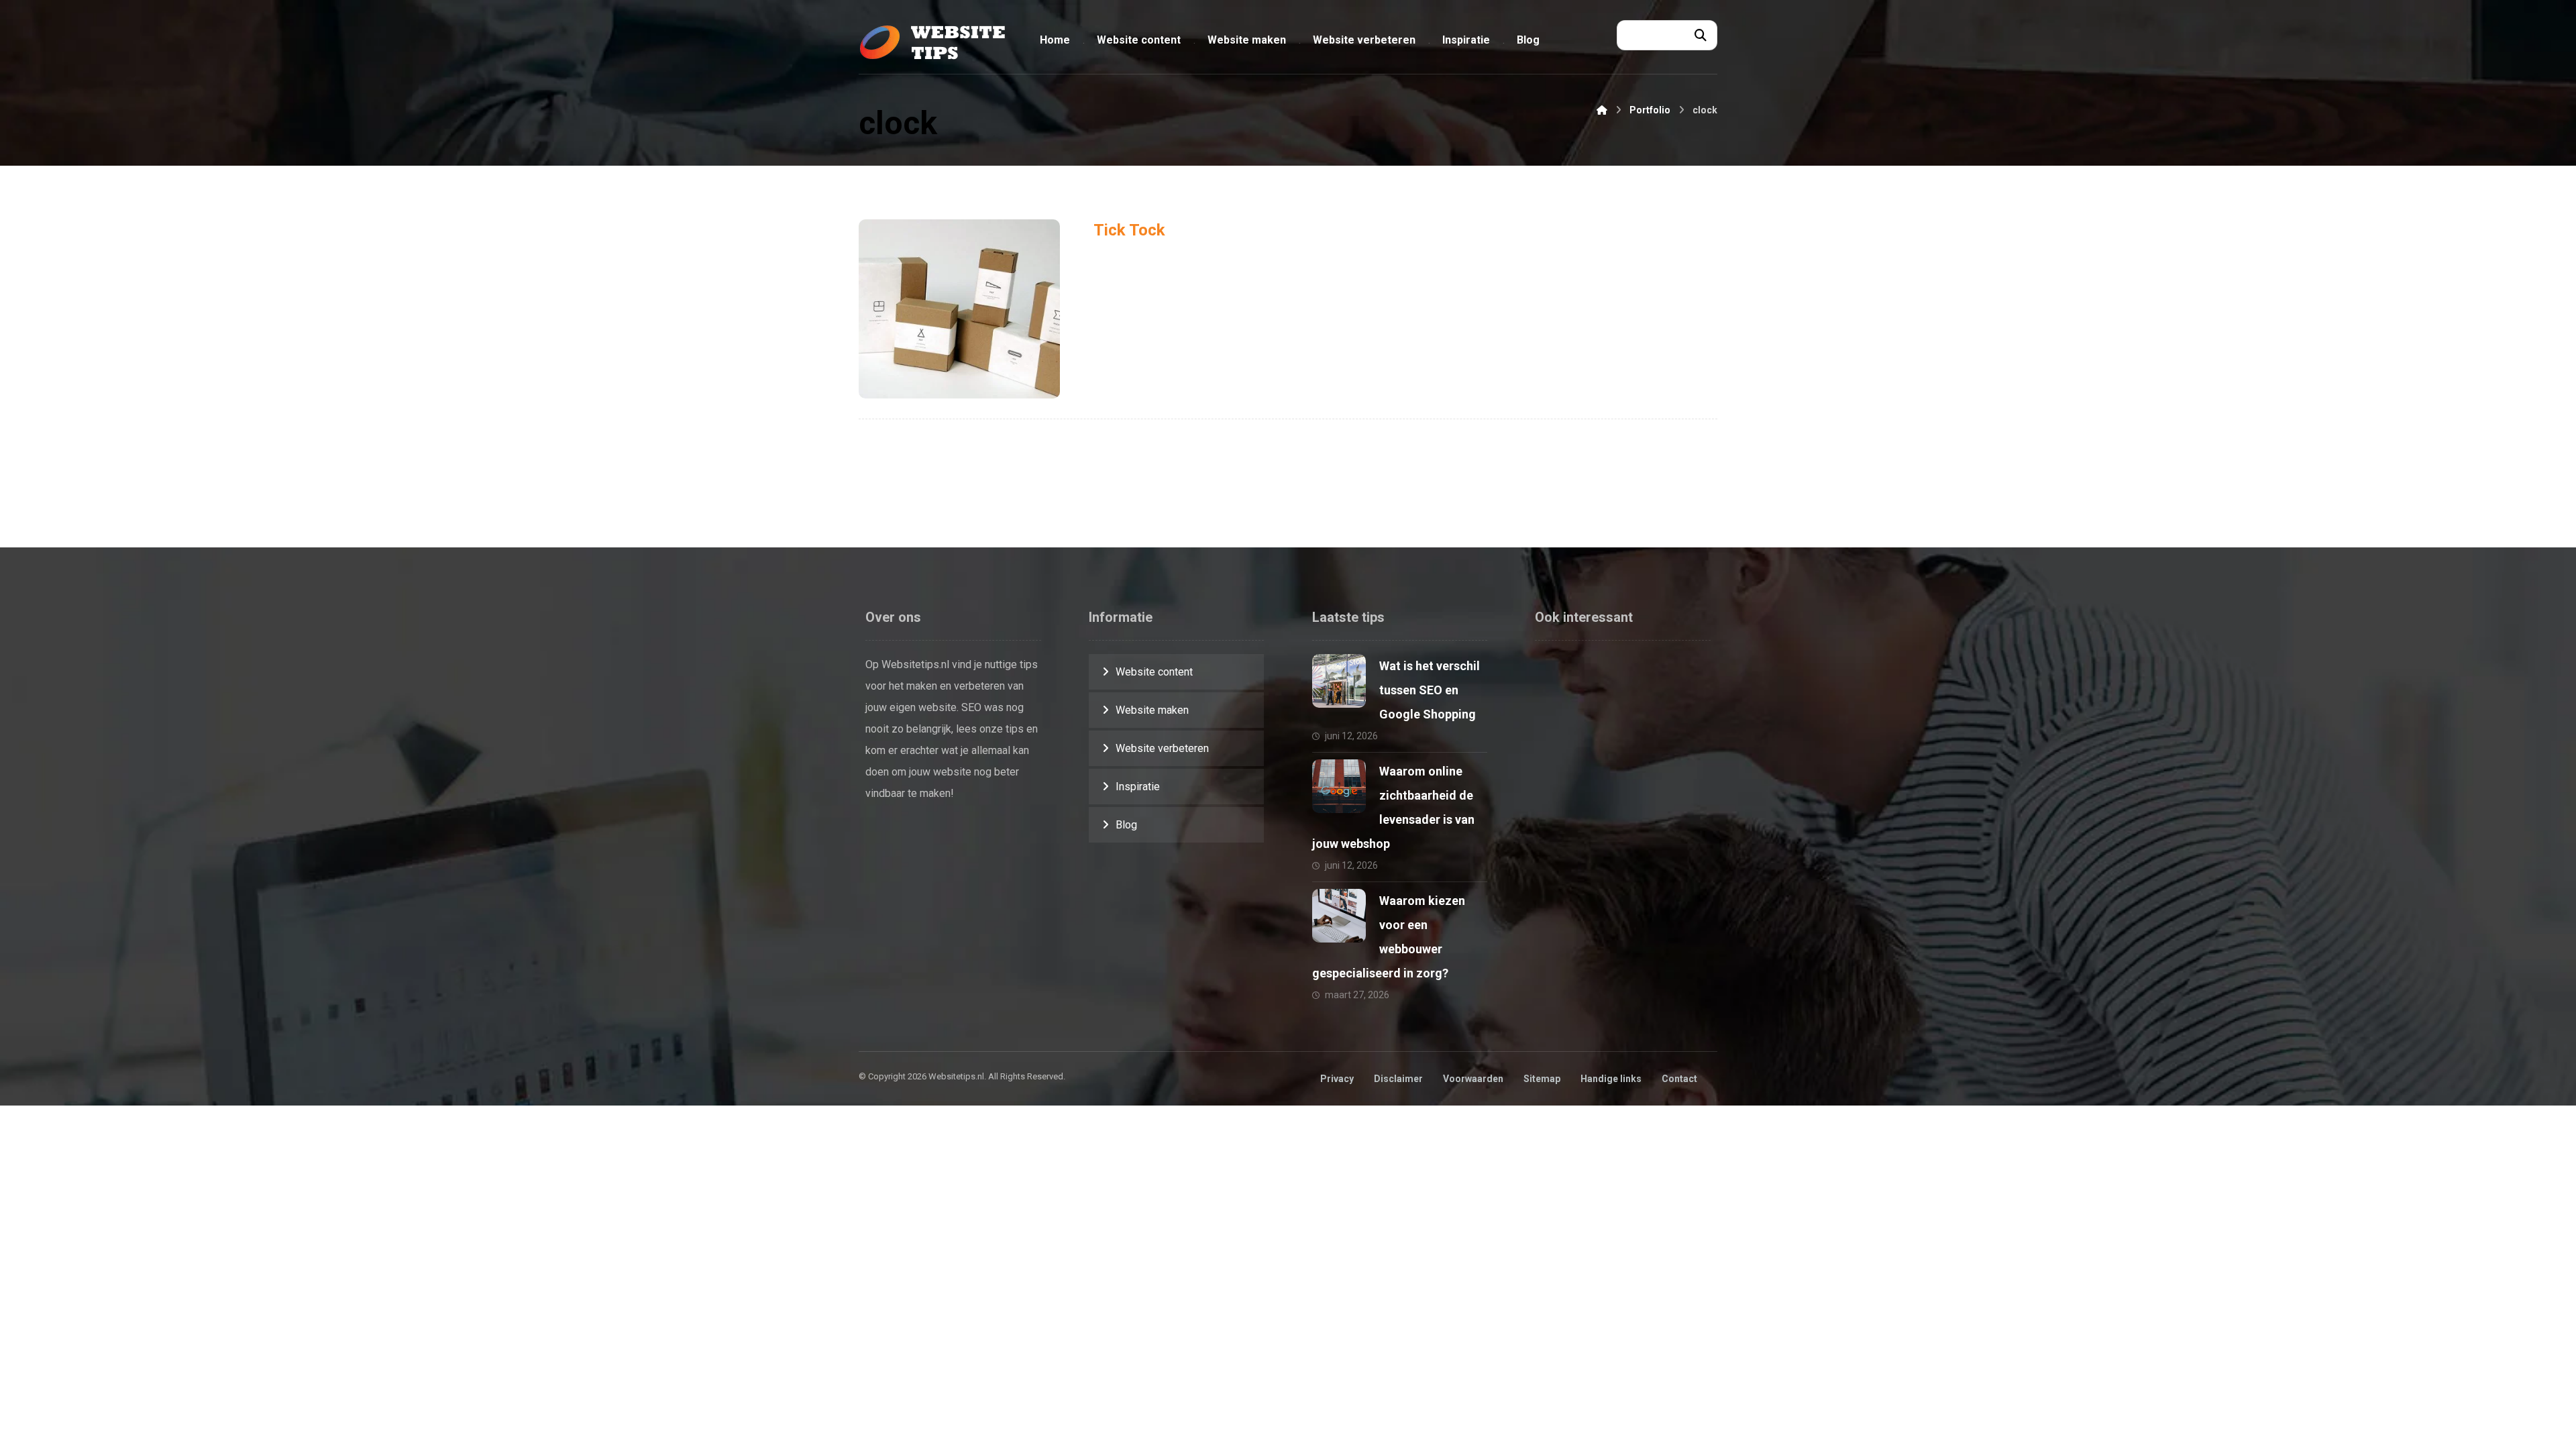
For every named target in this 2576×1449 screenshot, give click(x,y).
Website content (1154, 672)
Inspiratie (1138, 787)
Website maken (1152, 710)
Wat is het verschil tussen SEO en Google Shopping (1430, 690)
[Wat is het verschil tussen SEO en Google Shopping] (1339, 681)
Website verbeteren (1162, 748)
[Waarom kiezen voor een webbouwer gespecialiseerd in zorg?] (1339, 916)
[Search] (1701, 36)
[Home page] (1602, 110)
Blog (1126, 825)
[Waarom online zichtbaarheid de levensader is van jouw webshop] (1339, 786)
